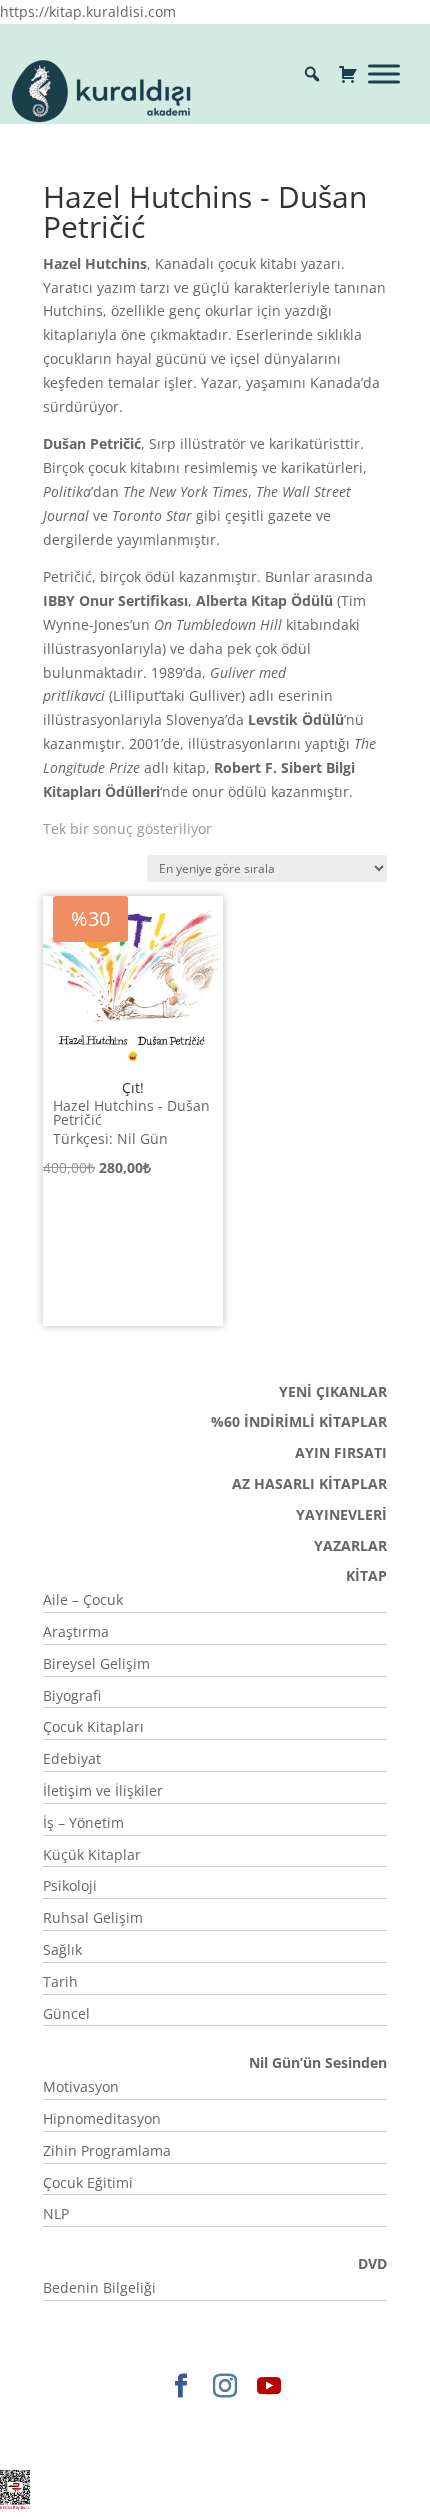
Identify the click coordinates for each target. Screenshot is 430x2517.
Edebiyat (72, 1758)
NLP (56, 2213)
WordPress (164, 2442)
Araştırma (76, 1631)
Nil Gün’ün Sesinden (318, 2062)
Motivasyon (81, 2086)
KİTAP (366, 1575)
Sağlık (62, 1949)
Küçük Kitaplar (92, 1854)
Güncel (66, 2013)
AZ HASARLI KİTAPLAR (309, 1483)
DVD (372, 2263)
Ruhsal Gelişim (93, 1917)
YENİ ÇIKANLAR (333, 1391)
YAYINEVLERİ (341, 1514)
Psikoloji (70, 1885)
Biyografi (72, 1695)
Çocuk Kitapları (93, 1726)
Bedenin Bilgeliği (99, 2287)
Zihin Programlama (107, 2150)
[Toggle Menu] (384, 73)
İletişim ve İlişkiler (103, 1790)
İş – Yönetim (83, 1822)
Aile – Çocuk (83, 1599)
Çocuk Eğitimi (88, 2182)
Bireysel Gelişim (96, 1663)
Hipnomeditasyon (102, 2118)
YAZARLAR (350, 1545)
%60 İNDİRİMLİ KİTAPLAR (299, 1421)
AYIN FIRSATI (341, 1452)
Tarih (60, 1981)
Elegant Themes (133, 2419)
